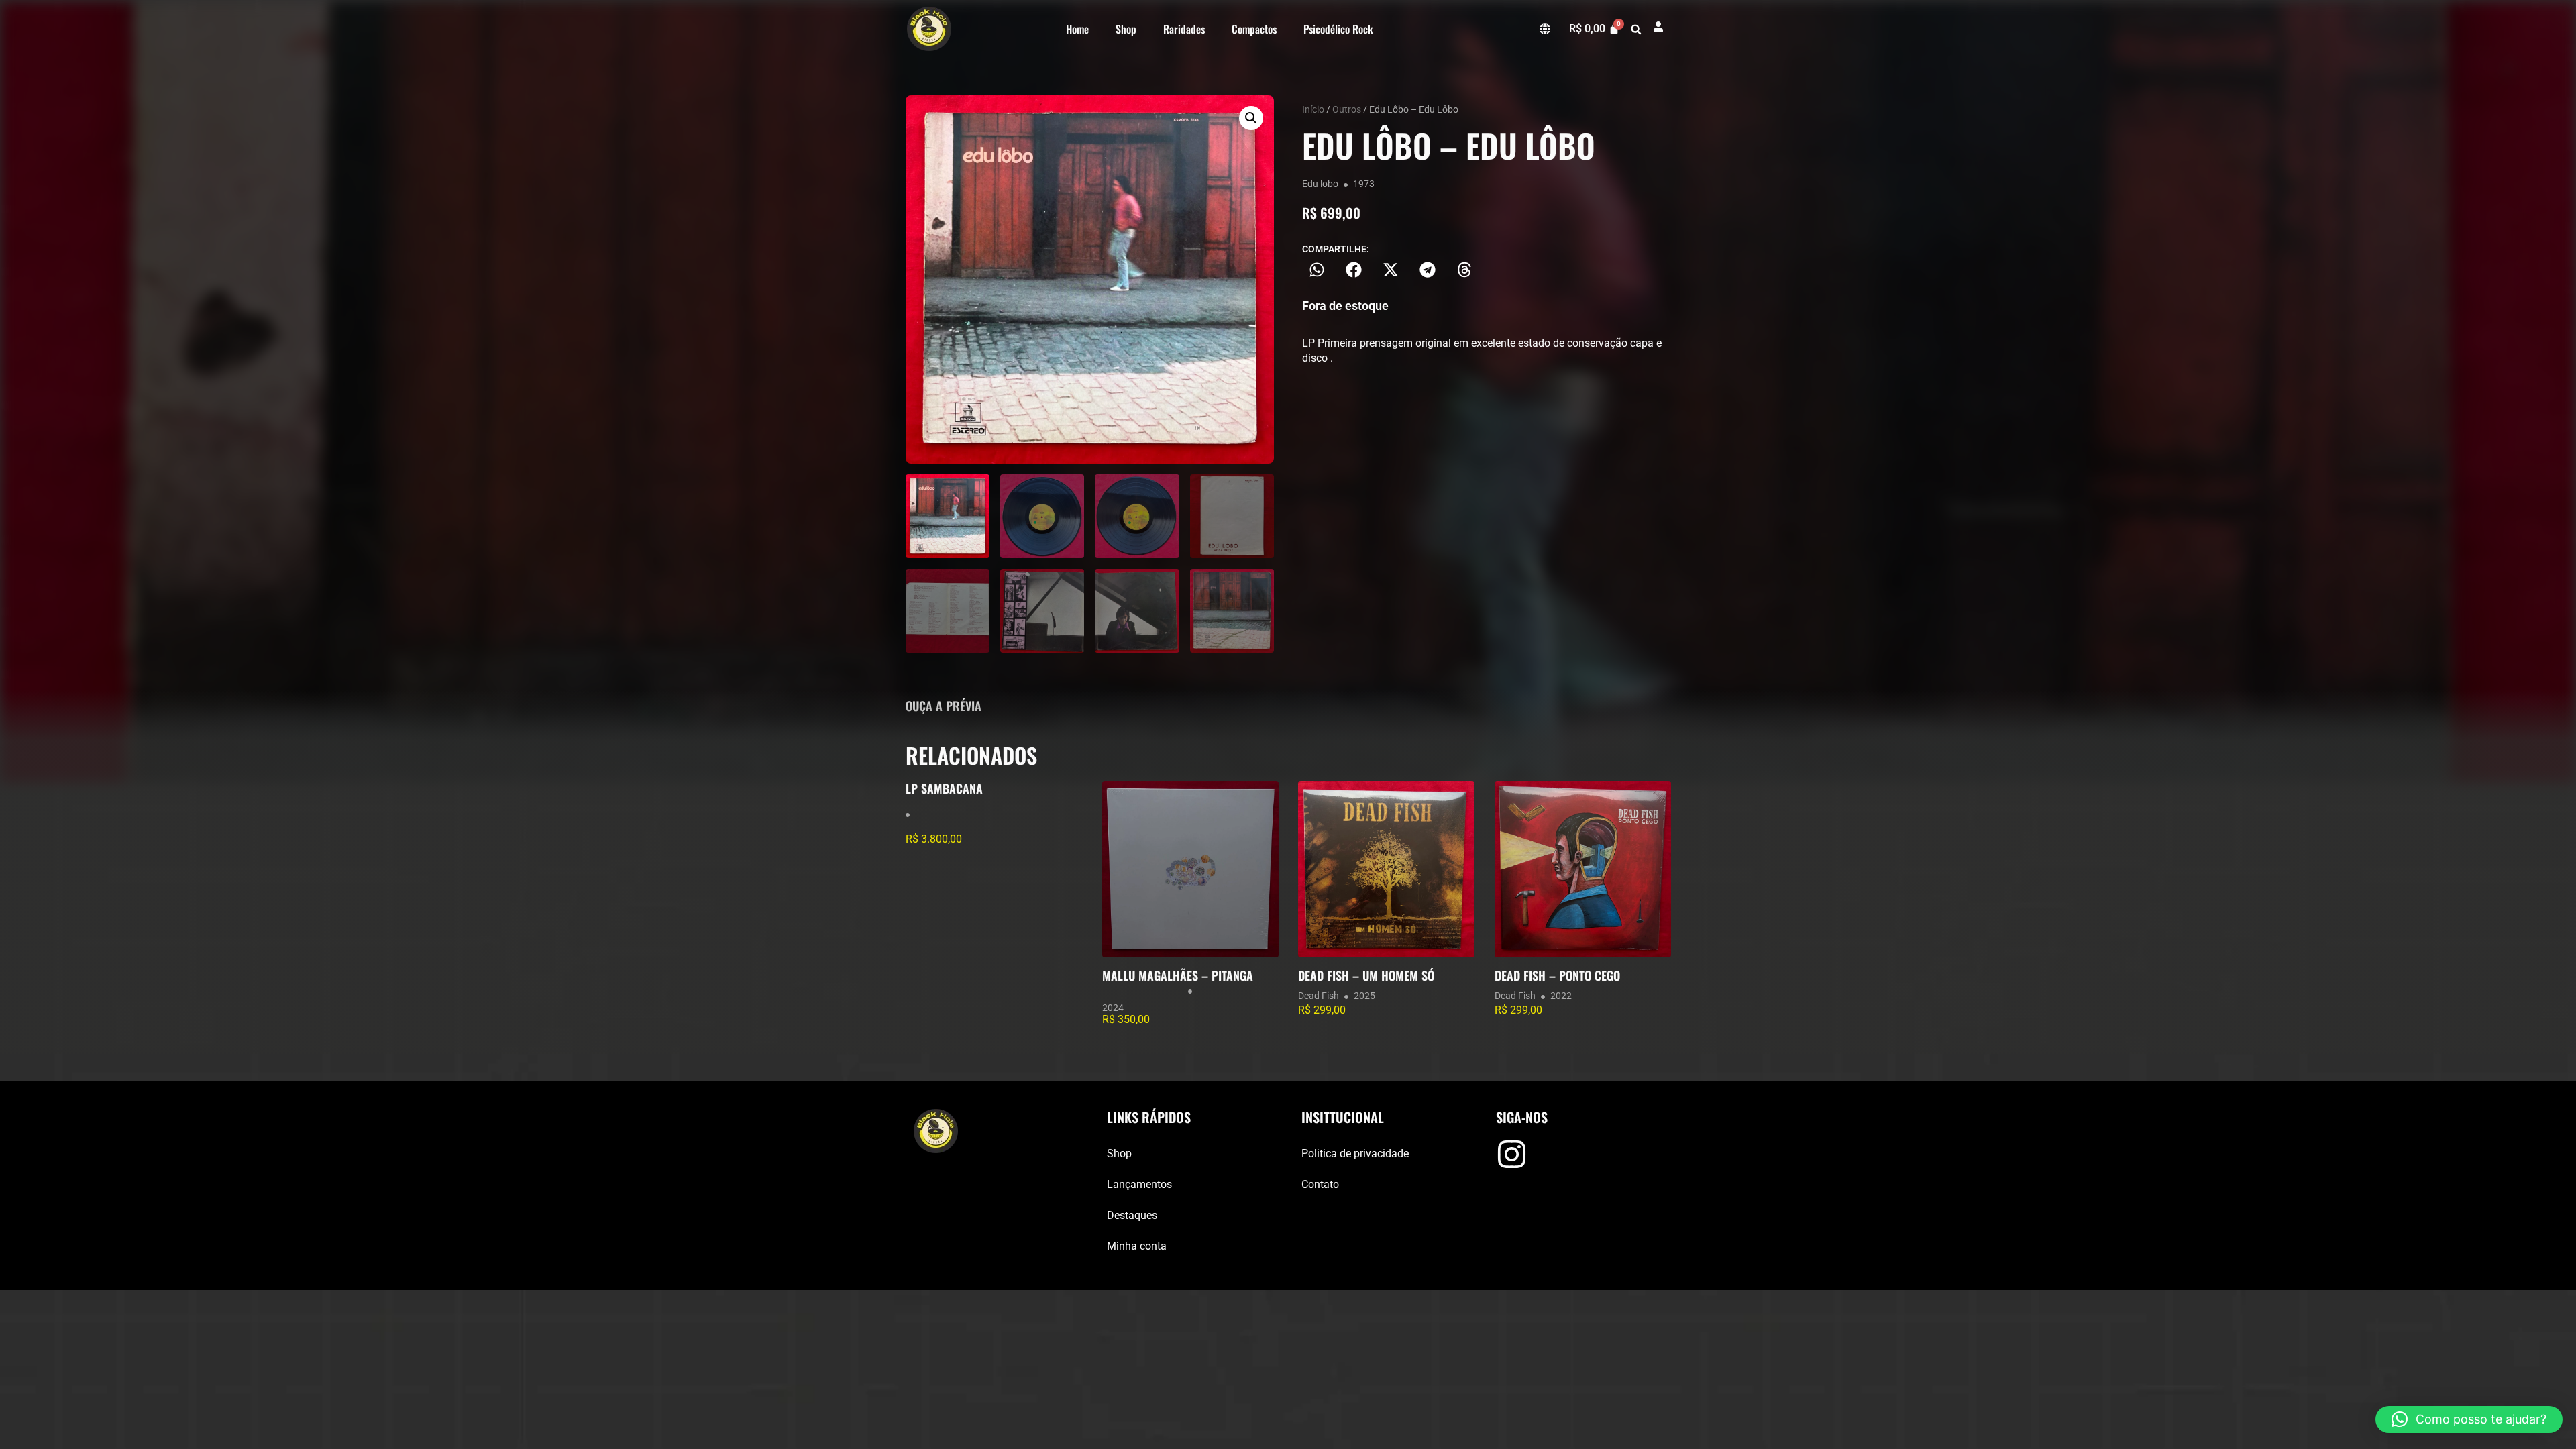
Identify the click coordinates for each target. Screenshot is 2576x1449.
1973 (1364, 184)
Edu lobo (1320, 184)
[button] (1636, 30)
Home (1077, 29)
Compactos (1254, 29)
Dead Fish (1319, 996)
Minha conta (1137, 1246)
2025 (1364, 996)
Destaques (1132, 1215)
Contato (1320, 1184)
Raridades (1184, 29)
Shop (1126, 29)
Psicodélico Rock (1338, 29)
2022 (1561, 996)
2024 (1113, 1008)
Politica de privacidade (1355, 1153)
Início (1313, 109)
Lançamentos (1139, 1184)
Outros (1347, 109)
